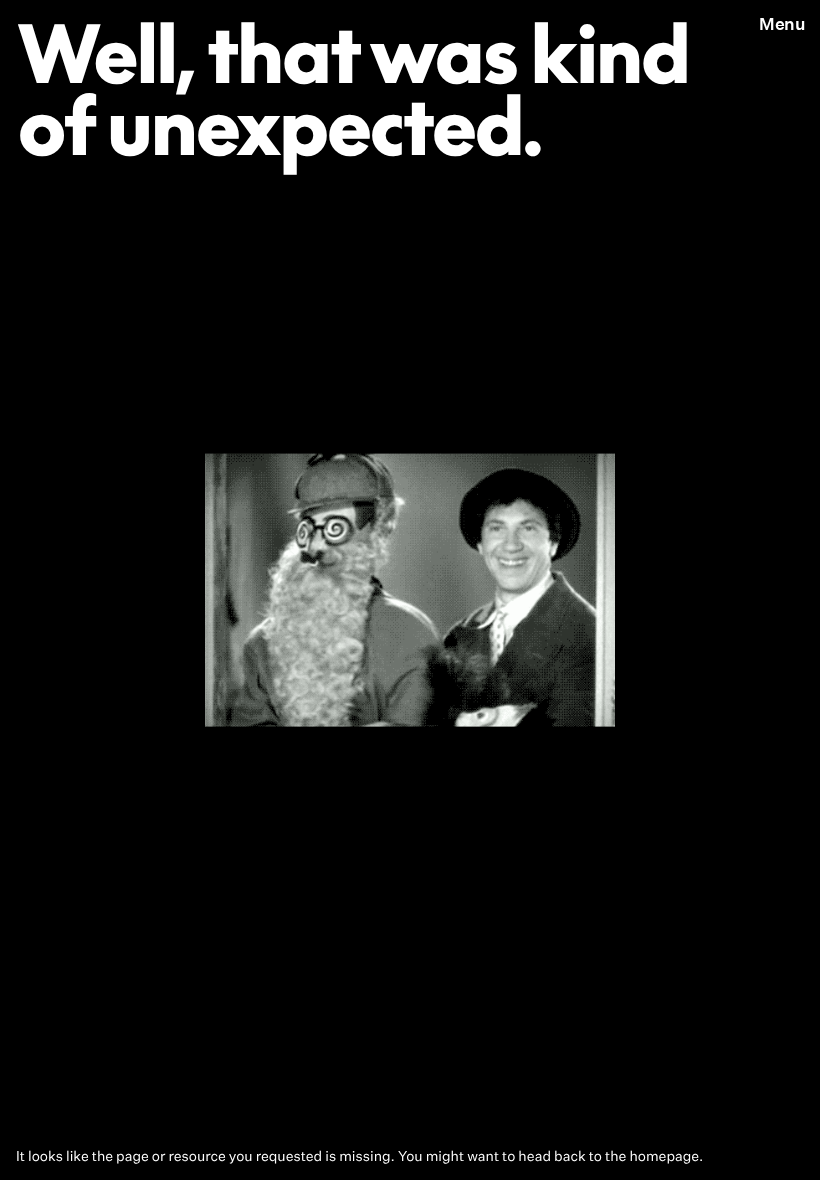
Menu (781, 23)
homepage (664, 1156)
